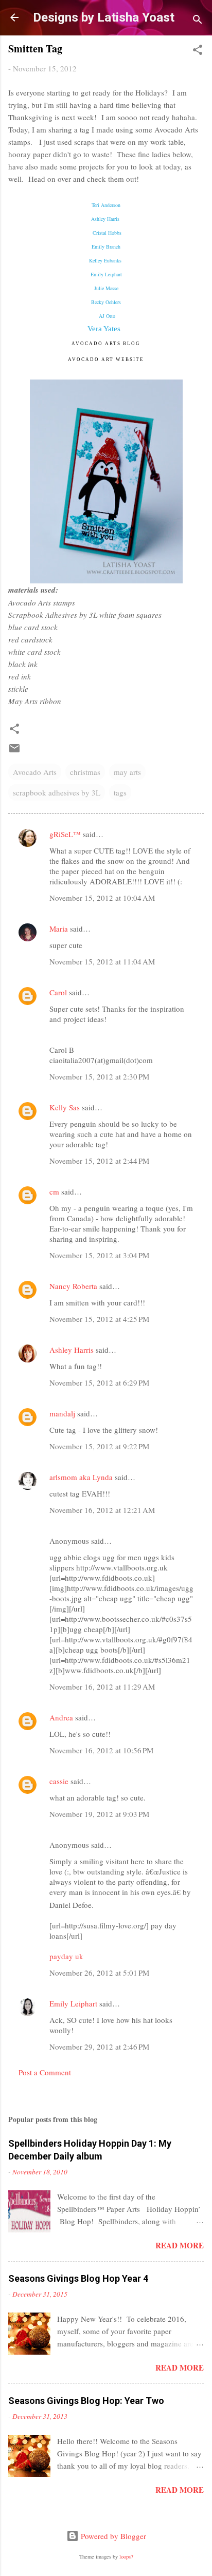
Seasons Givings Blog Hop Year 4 (78, 2278)
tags (120, 792)
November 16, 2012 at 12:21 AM (102, 1510)
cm (54, 1191)
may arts (127, 772)
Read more (180, 2245)
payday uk (66, 1956)
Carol (58, 992)
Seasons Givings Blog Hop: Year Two (86, 2401)
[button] (198, 51)
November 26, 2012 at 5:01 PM (99, 1973)
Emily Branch (106, 247)
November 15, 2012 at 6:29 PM (99, 1382)
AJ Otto (107, 316)
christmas (85, 772)
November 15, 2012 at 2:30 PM (99, 1076)
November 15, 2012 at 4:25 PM (99, 1319)
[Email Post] (14, 751)
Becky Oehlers (106, 302)
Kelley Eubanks (105, 260)
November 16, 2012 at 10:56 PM (101, 1750)
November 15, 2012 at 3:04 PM (99, 1255)
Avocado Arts (35, 772)
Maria (59, 929)
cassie (59, 1781)
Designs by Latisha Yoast (104, 17)
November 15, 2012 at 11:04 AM (102, 961)
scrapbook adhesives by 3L (57, 792)
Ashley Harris (72, 1350)
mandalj (62, 1413)
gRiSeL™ (65, 834)
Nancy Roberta (73, 1286)
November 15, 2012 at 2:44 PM (99, 1161)
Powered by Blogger (112, 2536)
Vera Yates (105, 329)
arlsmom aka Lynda (81, 1477)
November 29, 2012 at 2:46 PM (99, 2047)
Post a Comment (45, 2072)
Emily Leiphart (106, 274)
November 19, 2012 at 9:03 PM (99, 1814)
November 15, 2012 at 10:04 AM (102, 898)
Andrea (61, 1717)
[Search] (198, 21)
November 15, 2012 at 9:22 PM (99, 1446)
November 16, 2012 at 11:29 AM (102, 1687)
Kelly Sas (65, 1107)
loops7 (126, 2556)
